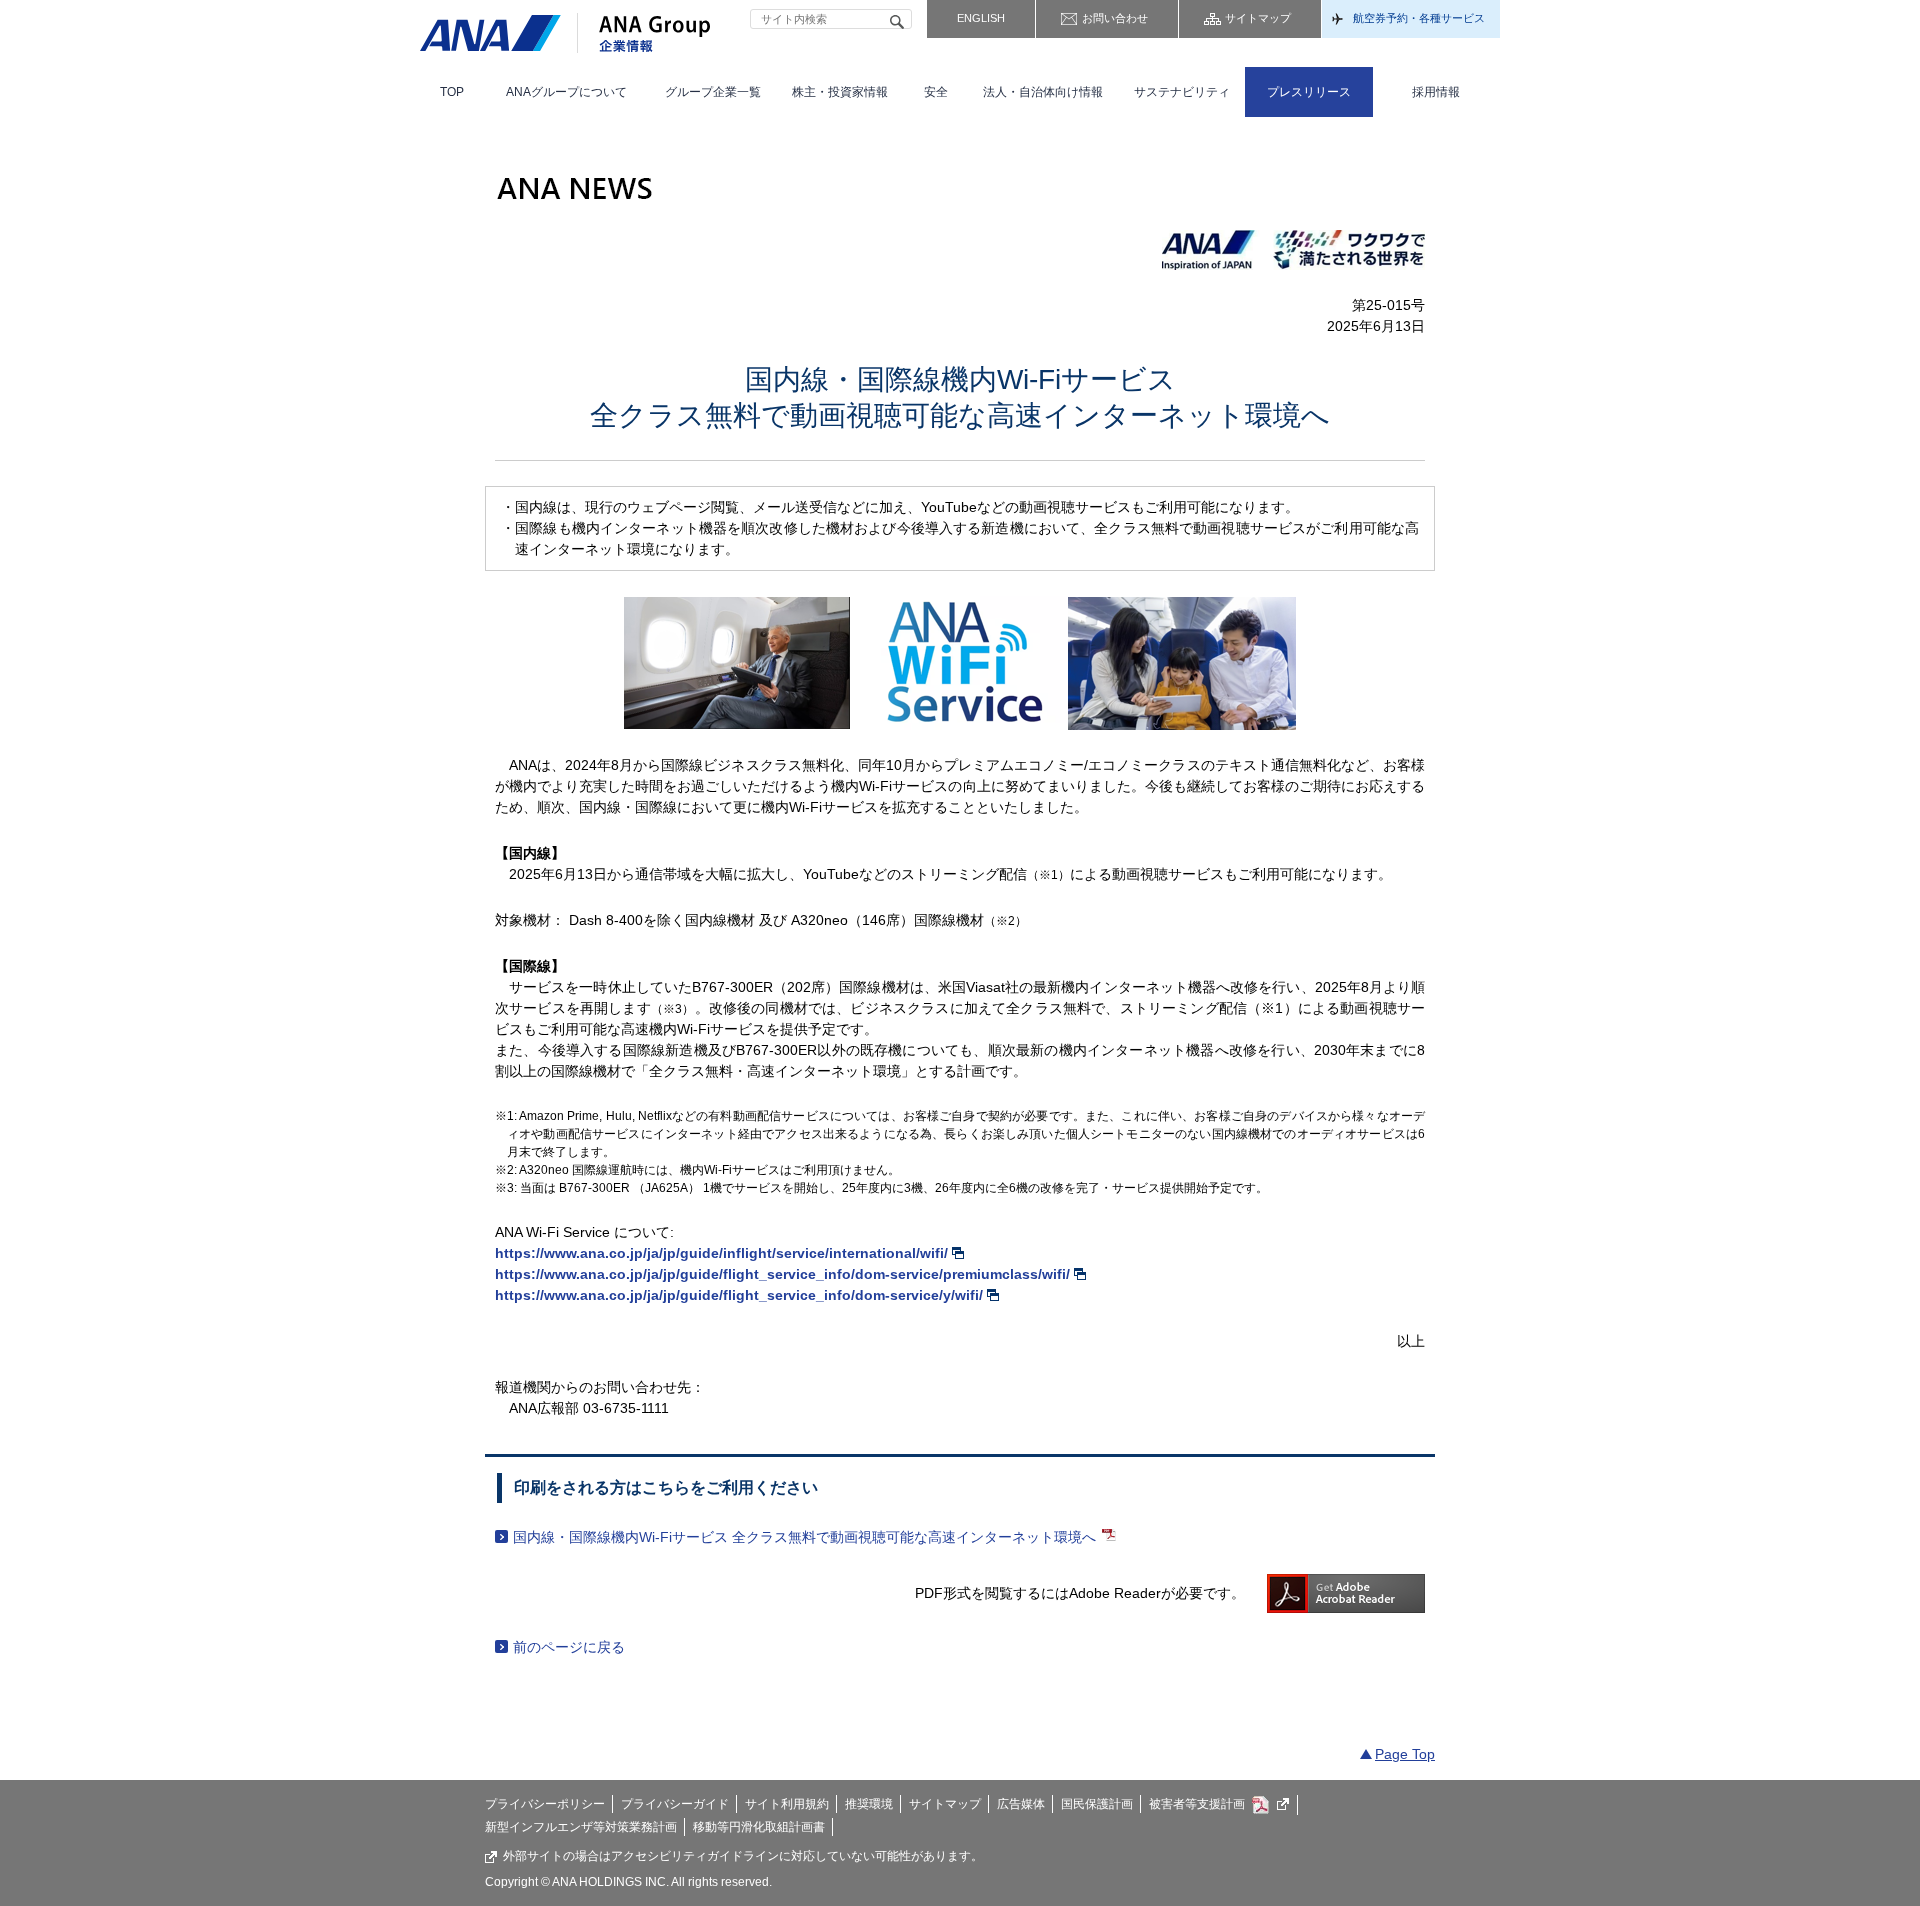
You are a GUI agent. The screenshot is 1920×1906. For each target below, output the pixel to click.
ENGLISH (981, 18)
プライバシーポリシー (545, 1804)
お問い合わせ (1115, 18)
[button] (567, 92)
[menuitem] (452, 92)
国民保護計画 (1097, 1804)
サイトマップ (1258, 18)
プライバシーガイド (675, 1804)
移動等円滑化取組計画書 (759, 1827)
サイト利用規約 (787, 1804)
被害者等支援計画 (1197, 1804)
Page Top (1405, 1754)
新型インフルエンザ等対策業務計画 (581, 1827)
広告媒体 (1021, 1804)
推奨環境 (869, 1804)
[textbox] (831, 19)
